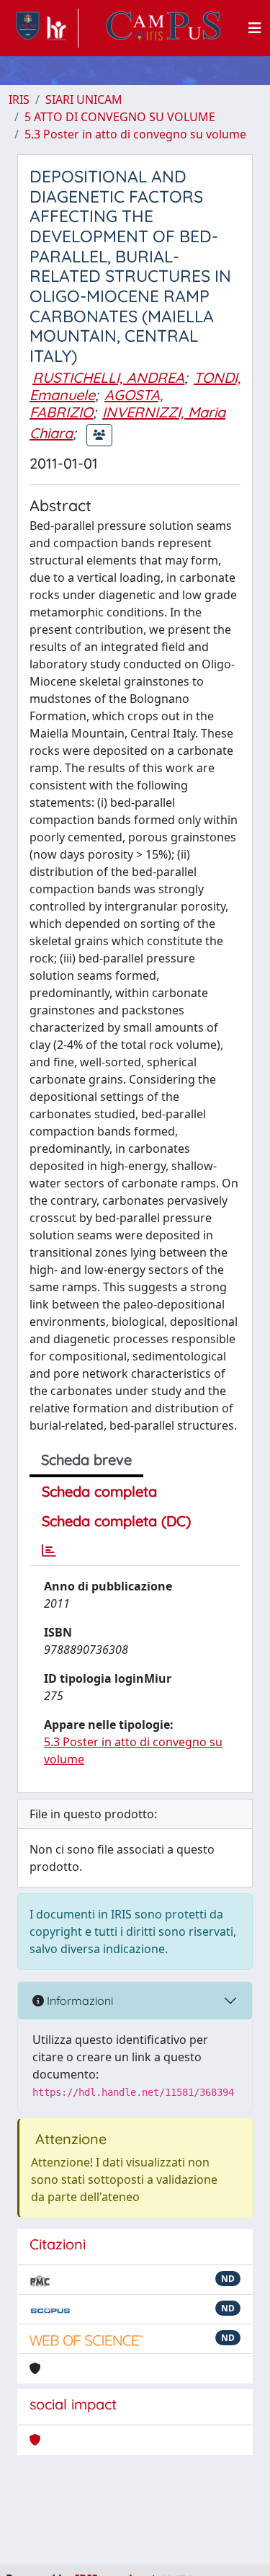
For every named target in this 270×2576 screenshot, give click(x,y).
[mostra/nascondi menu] (255, 28)
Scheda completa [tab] (99, 1491)
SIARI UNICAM (84, 99)
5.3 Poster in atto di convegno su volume (135, 134)
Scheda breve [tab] (86, 1460)
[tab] (49, 1551)
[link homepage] (44, 28)
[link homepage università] (163, 28)
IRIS (19, 99)
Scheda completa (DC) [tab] (116, 1521)
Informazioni (78, 2001)
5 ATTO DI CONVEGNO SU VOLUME (120, 117)
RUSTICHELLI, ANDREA (108, 377)
